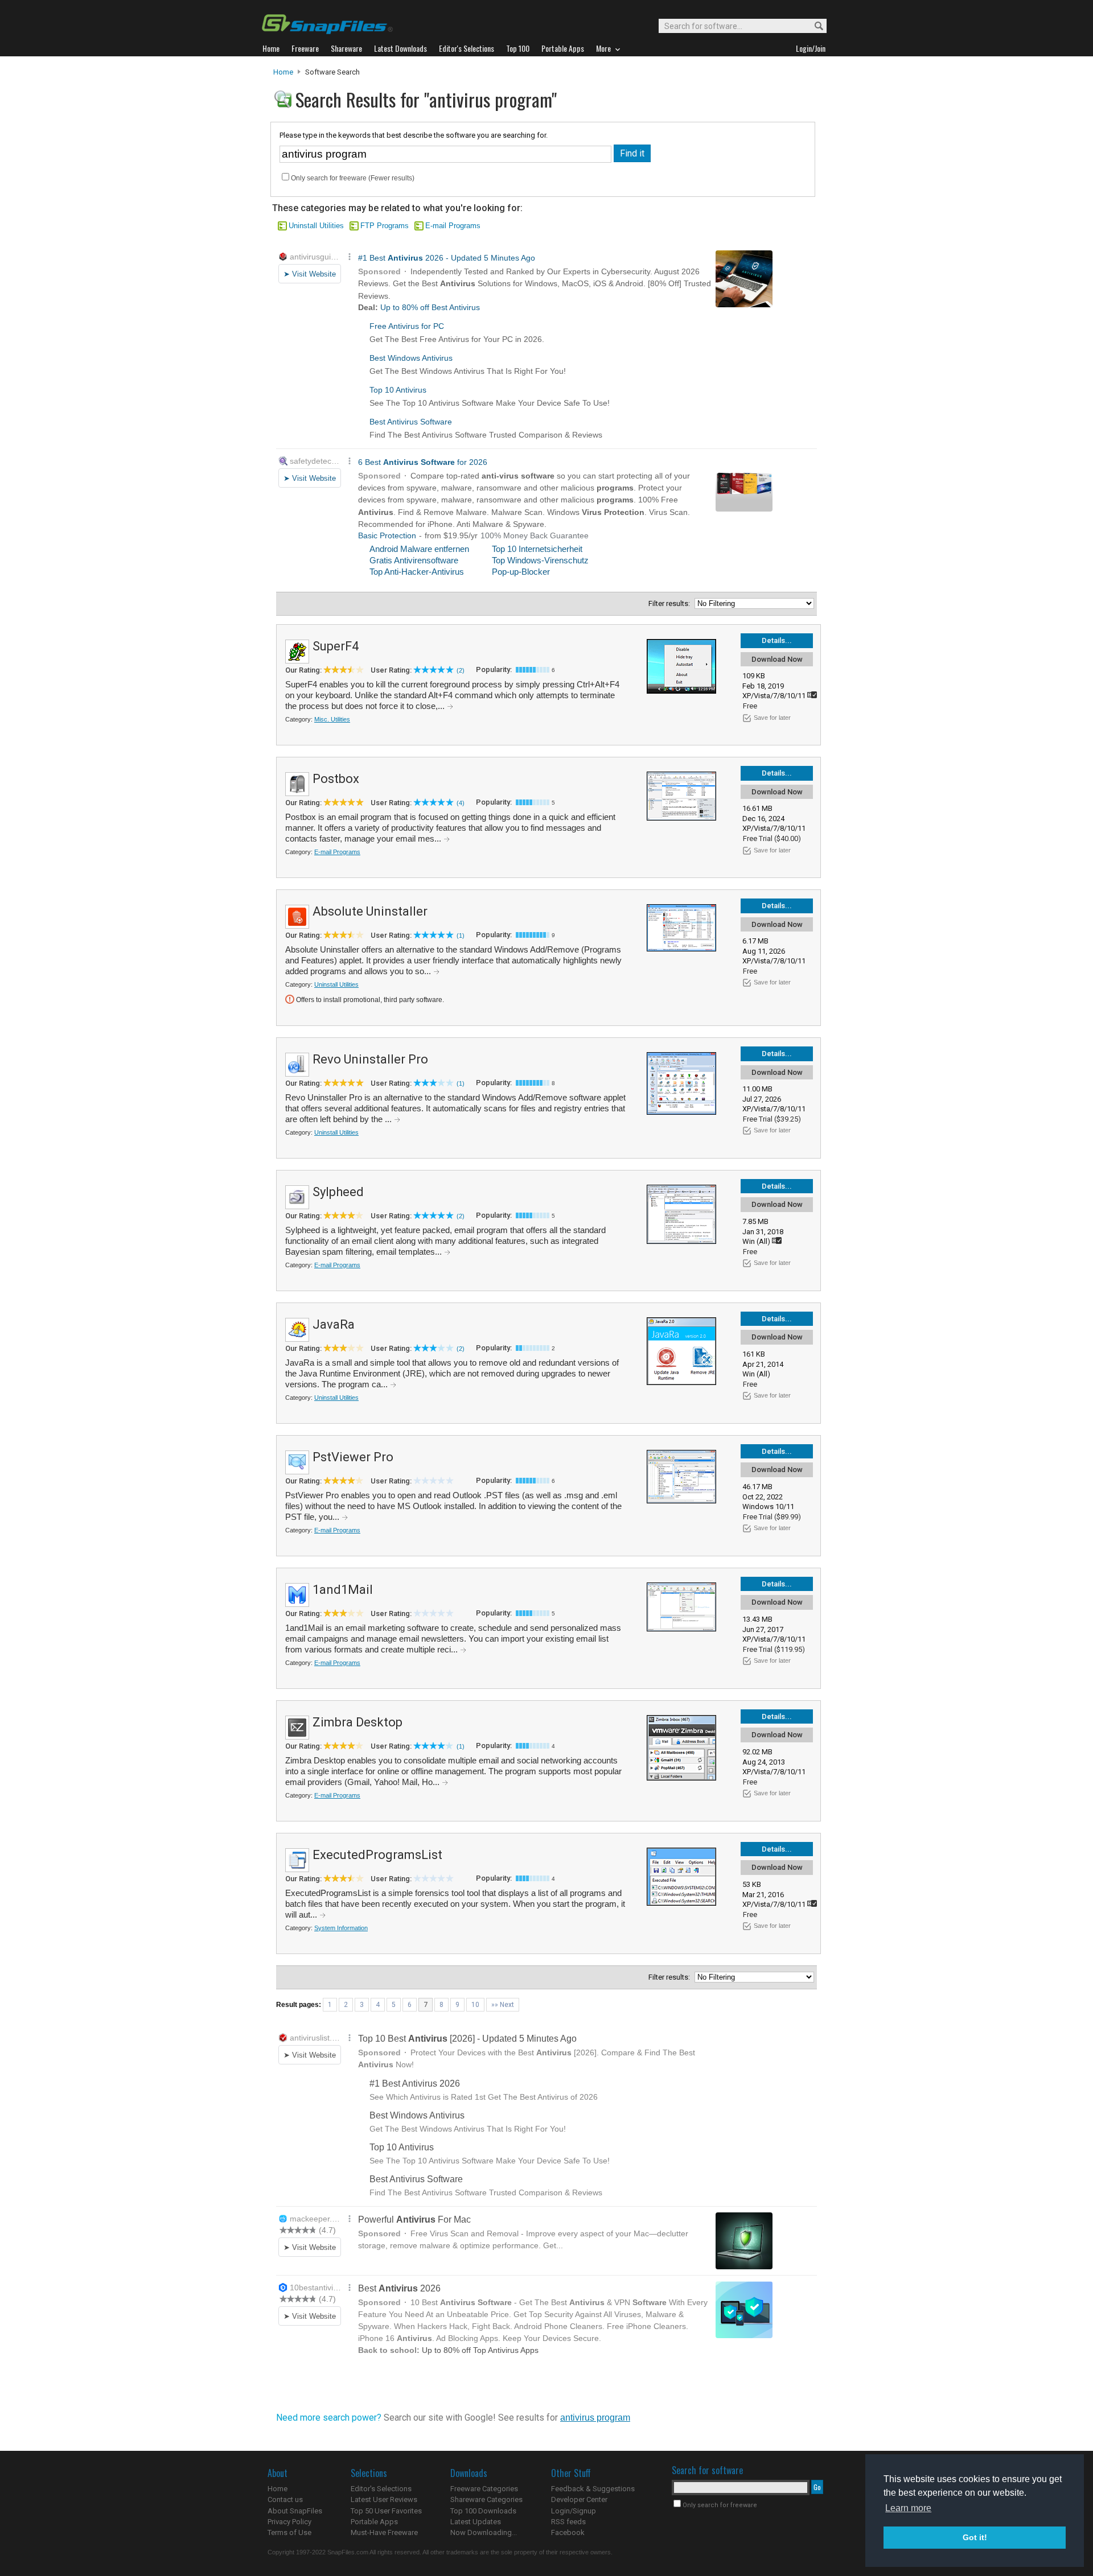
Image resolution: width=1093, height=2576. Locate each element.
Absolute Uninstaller (370, 911)
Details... (777, 640)
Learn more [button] (908, 2508)
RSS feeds (568, 2522)
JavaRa (334, 1324)
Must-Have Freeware (384, 2532)
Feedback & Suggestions (593, 2489)
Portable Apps (374, 2522)
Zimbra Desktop (358, 1722)
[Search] (814, 26)
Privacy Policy (289, 2522)
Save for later (772, 718)
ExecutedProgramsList (377, 1855)
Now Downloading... (484, 2532)
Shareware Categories (486, 2499)
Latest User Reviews (384, 2499)
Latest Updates (476, 2522)
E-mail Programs (453, 226)
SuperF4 (336, 646)
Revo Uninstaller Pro (370, 1059)
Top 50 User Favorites (386, 2511)
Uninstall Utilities (316, 226)
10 (475, 2005)
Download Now (777, 659)
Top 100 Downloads (483, 2511)
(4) (461, 803)
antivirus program (595, 2418)
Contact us (285, 2499)
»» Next (503, 2005)
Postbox (336, 779)
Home (283, 72)
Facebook (568, 2532)
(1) (461, 935)
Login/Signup (574, 2511)
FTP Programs (385, 226)
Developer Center (579, 2499)
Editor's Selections (381, 2489)
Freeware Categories (484, 2489)
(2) (461, 670)
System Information (341, 1928)
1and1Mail (343, 1590)
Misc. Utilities (332, 719)
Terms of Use (289, 2532)
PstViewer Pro (353, 1457)
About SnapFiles (295, 2511)
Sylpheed (338, 1192)
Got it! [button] (975, 2537)
